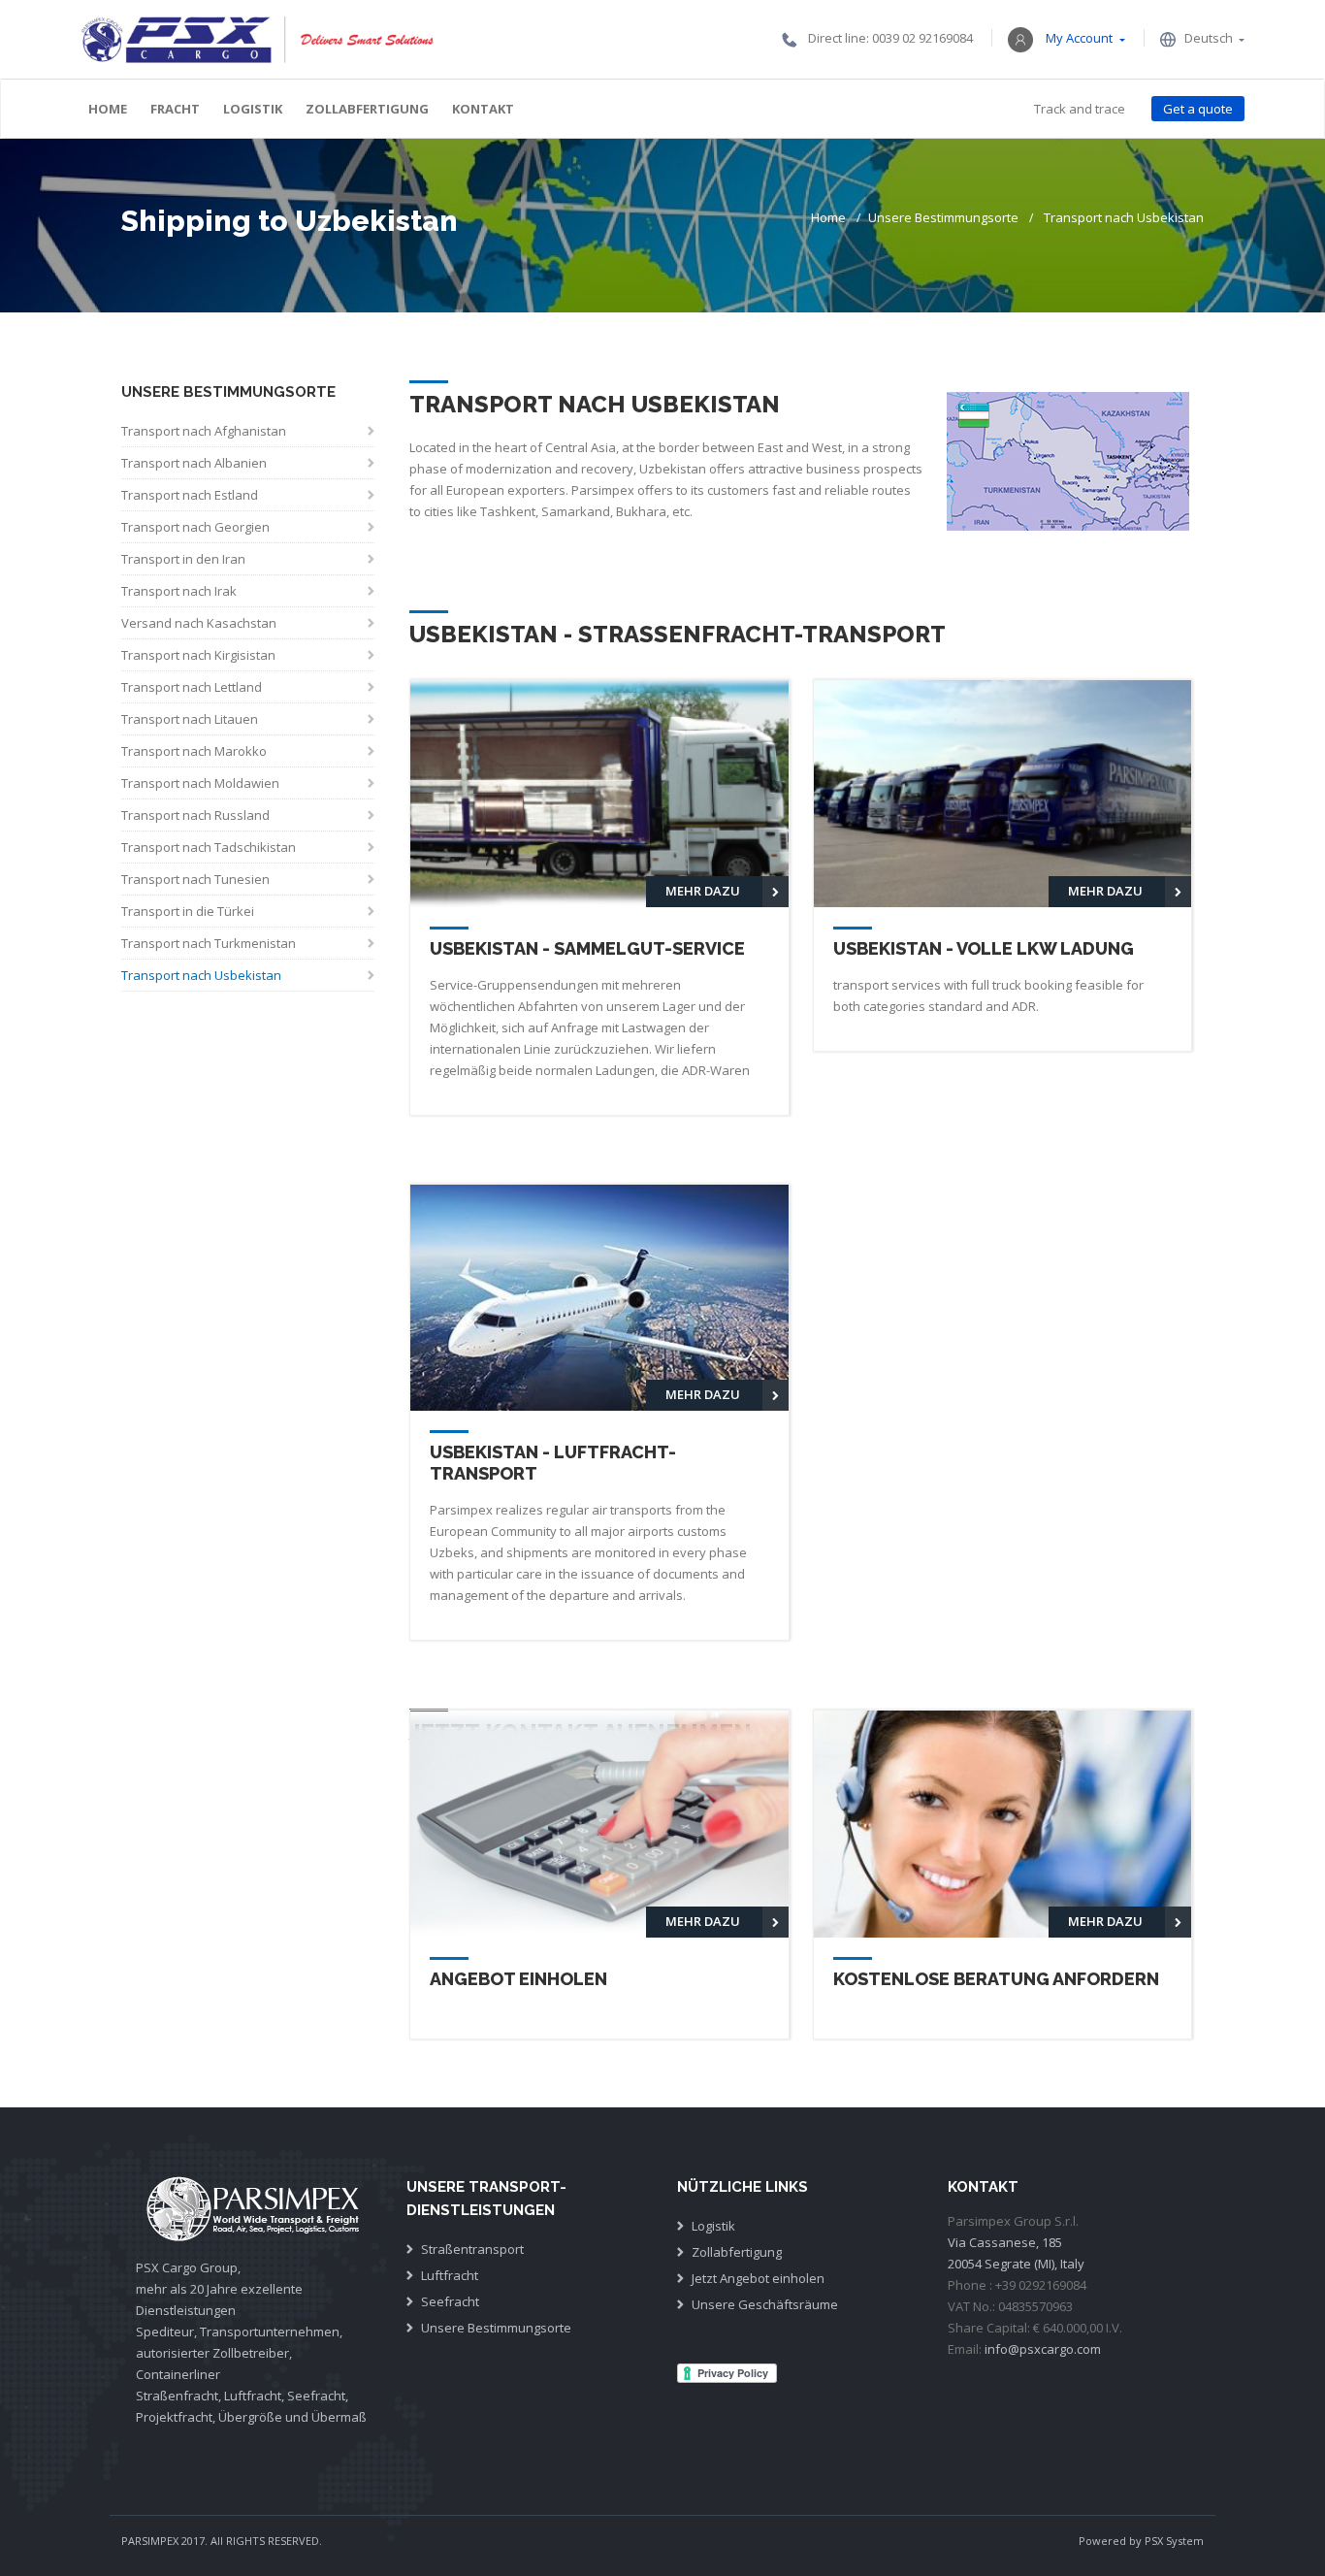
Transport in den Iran (183, 559)
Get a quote (1198, 109)
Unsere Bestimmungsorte (943, 217)
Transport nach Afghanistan (204, 431)
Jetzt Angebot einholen (758, 2278)
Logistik (253, 109)
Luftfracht (450, 2275)
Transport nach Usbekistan (201, 975)
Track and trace (1080, 109)
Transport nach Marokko (194, 751)
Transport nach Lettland (192, 687)
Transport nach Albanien (194, 463)
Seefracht (450, 2301)
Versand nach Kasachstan (199, 623)
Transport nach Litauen (190, 719)
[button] (1066, 38)
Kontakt (483, 109)
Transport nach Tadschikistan (209, 847)
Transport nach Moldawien (200, 783)
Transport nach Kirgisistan (198, 655)
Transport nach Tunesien (195, 879)
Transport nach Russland (195, 815)
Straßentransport (472, 2249)
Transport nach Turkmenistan (209, 943)
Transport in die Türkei (188, 911)
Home (108, 109)
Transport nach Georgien (195, 527)
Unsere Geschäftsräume (765, 2304)
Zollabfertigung (367, 109)
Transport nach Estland (190, 495)
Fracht (175, 109)
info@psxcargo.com (1043, 2349)
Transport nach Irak (179, 591)
